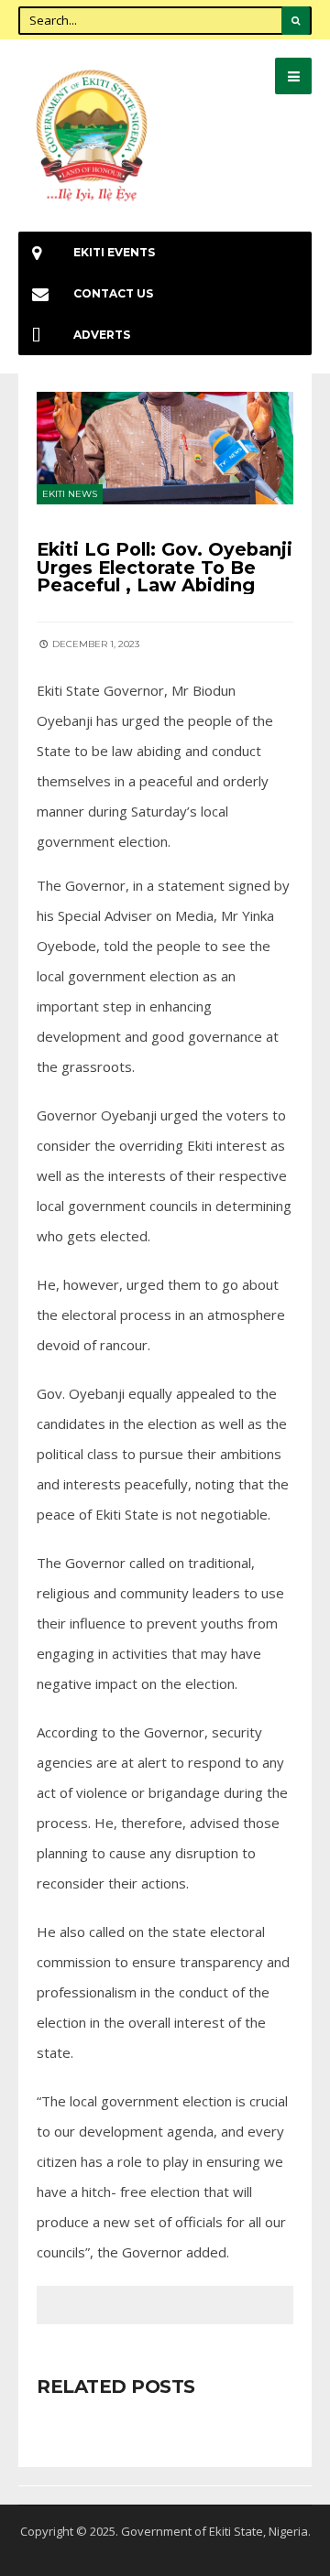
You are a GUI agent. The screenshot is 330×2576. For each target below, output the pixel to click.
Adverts (102, 335)
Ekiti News (70, 494)
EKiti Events (114, 252)
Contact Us (113, 293)
